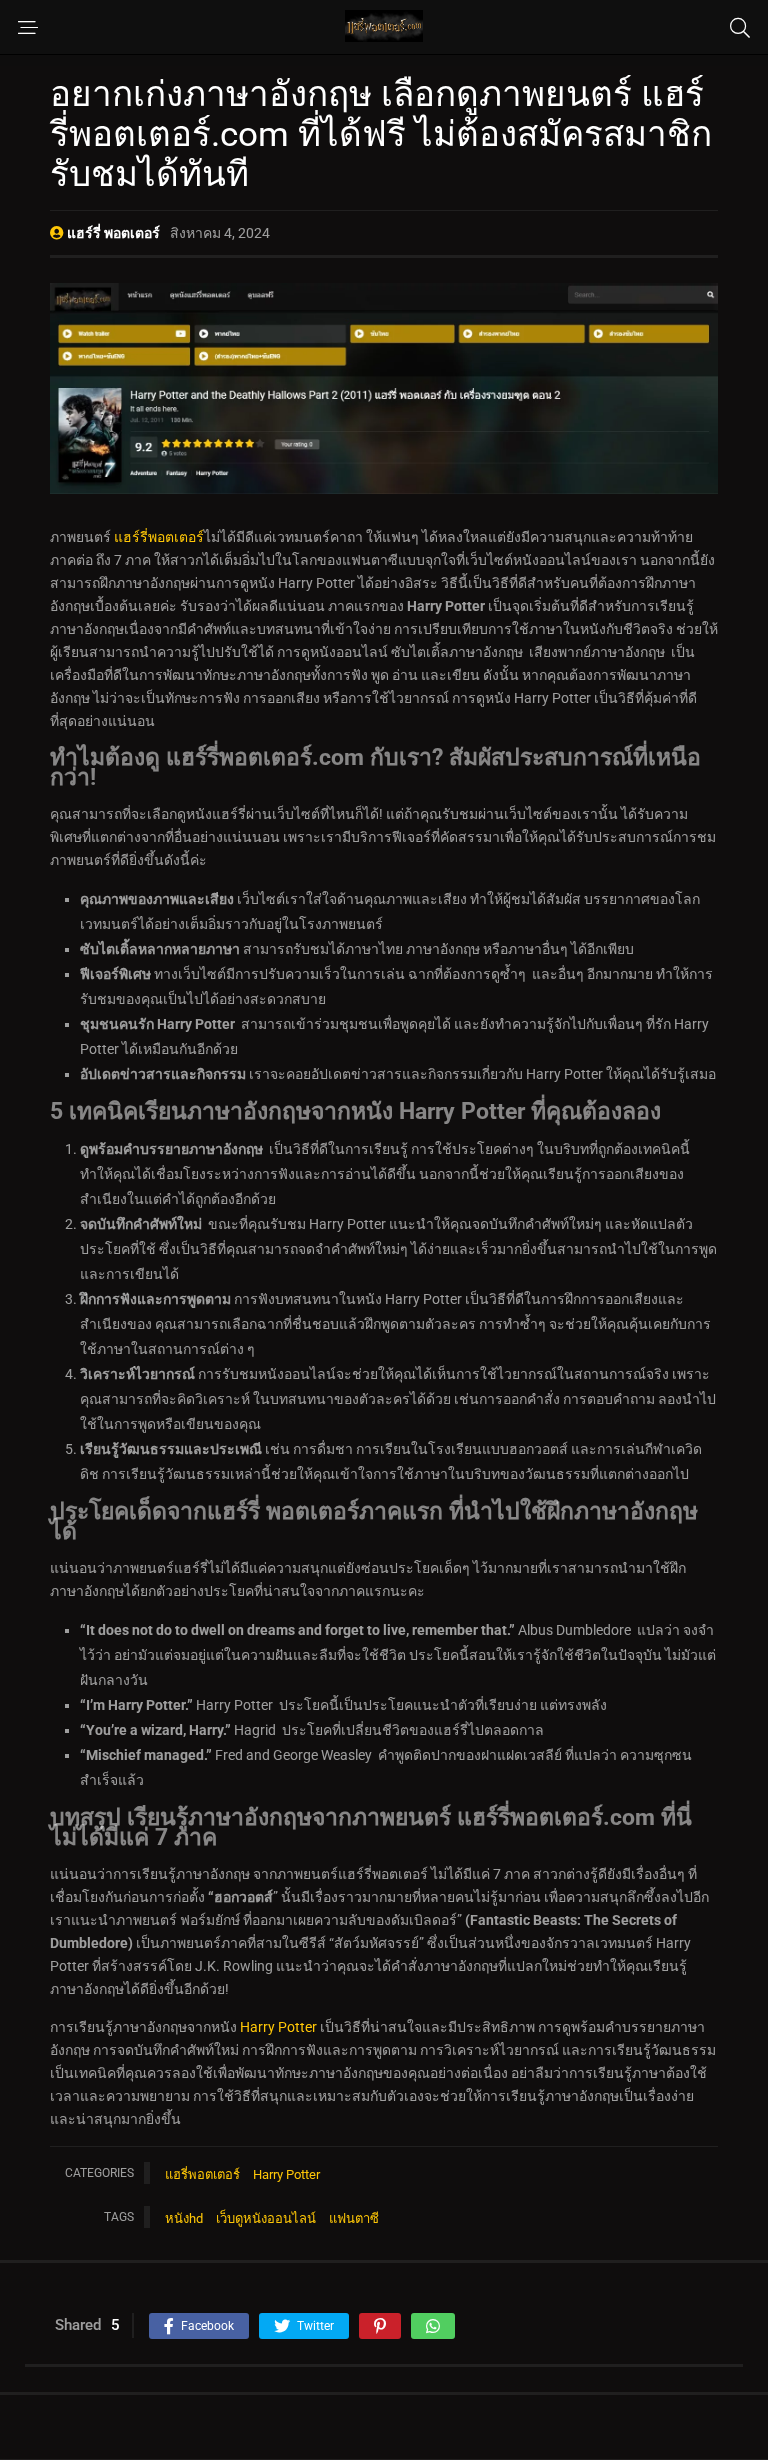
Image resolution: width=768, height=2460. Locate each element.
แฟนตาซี (354, 2218)
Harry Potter (278, 2027)
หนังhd (184, 2218)
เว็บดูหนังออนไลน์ (266, 2218)
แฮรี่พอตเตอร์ (202, 2174)
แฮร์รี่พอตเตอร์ (157, 537)
